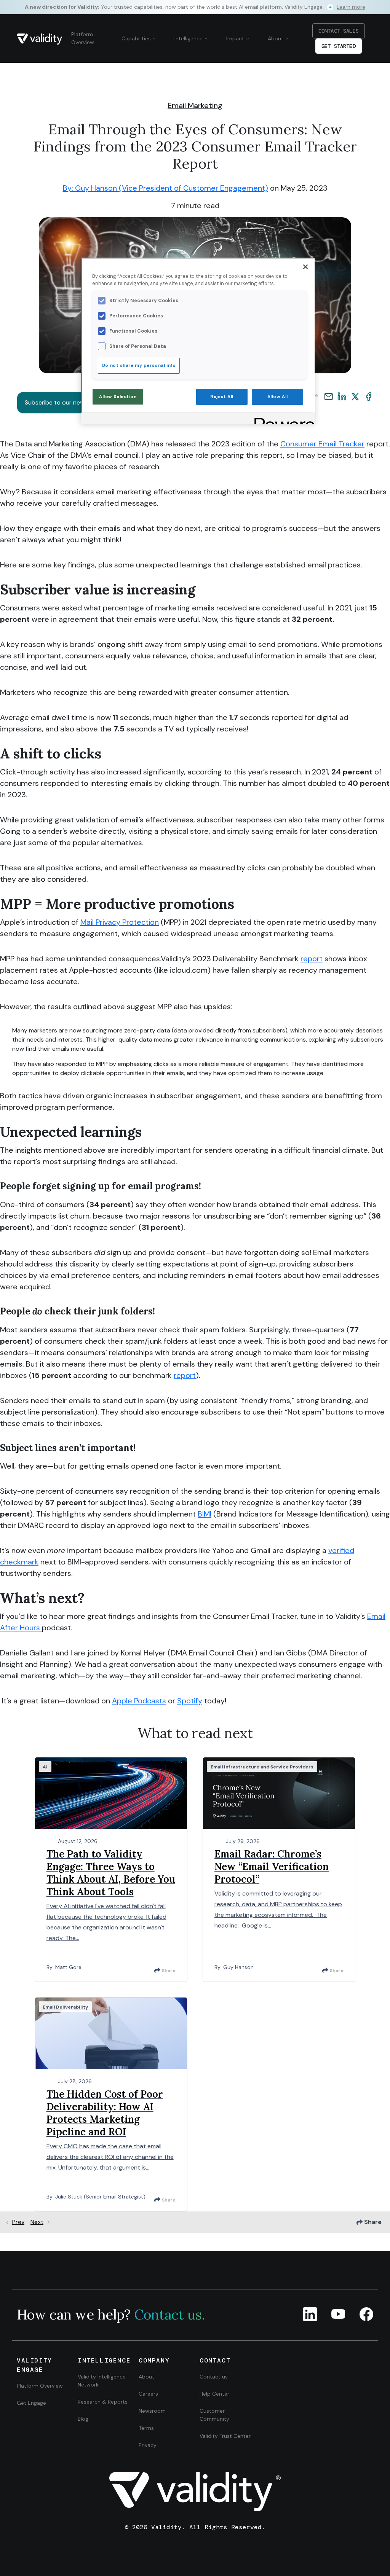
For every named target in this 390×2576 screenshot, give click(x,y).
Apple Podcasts (139, 1701)
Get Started (339, 46)
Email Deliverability (65, 2007)
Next (37, 2222)
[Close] (305, 267)
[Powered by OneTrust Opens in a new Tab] (282, 420)
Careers (148, 2394)
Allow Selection (118, 397)
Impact (236, 38)
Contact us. (169, 2315)
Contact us (214, 2377)
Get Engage (31, 2403)
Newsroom (152, 2411)
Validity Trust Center (225, 2436)
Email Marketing (195, 105)
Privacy (148, 2445)
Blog (83, 2419)
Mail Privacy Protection (120, 922)
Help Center (214, 2394)
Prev (18, 2222)
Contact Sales (339, 31)
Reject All (222, 397)
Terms (146, 2428)
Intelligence (189, 38)
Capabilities (137, 38)
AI (45, 1767)
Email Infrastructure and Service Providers (262, 1767)
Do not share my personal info (139, 366)
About (276, 38)
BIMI (205, 1514)
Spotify (190, 1701)
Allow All (278, 397)
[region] (198, 341)
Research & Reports (103, 2402)
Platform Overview (83, 38)
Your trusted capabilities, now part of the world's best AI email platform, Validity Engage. (195, 7)
